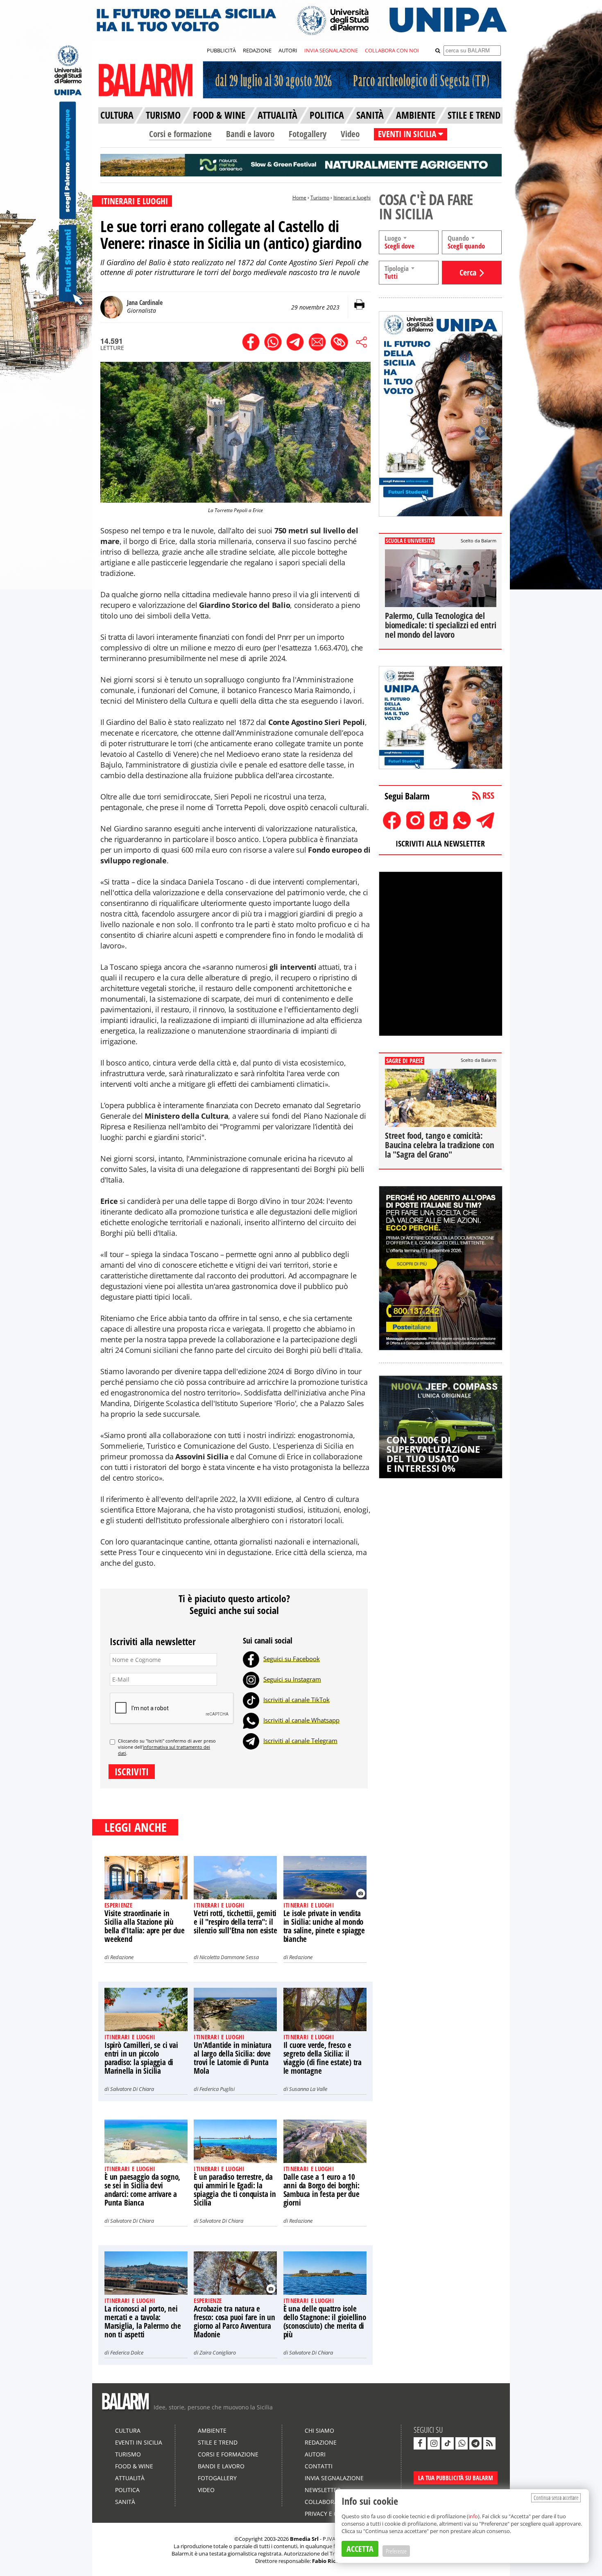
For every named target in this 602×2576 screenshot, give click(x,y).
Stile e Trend (218, 2442)
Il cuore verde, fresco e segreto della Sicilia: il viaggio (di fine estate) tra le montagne (322, 2058)
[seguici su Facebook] (420, 2443)
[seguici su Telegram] (475, 2443)
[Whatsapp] (251, 1720)
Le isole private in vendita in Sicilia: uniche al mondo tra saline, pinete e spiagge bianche (324, 1926)
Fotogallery (308, 134)
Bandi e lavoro (250, 134)
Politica (127, 2490)
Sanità (125, 2502)
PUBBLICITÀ (221, 50)
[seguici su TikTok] (448, 2443)
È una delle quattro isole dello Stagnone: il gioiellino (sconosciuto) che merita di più (325, 2322)
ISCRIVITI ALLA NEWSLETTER (440, 843)
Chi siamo (319, 2430)
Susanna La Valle (308, 2089)
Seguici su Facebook (292, 1659)
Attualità (130, 2478)
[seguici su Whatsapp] (462, 2443)
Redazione (122, 1957)
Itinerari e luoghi (352, 198)
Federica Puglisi (217, 2089)
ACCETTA (360, 2549)
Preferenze (396, 2551)
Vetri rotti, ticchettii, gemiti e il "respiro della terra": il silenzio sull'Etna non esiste (235, 1922)
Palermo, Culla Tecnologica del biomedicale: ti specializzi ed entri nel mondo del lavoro (441, 625)
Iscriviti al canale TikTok (296, 1700)
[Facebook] (251, 1659)
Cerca (468, 272)
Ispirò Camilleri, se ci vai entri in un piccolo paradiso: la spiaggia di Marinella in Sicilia (141, 2058)
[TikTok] (251, 1700)
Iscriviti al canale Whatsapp (301, 1720)
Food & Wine (134, 2466)
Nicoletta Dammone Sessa (229, 1957)
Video (350, 134)
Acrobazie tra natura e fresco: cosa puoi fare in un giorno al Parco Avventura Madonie (234, 2322)
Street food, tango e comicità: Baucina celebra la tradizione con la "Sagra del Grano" (439, 1145)
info (473, 2516)
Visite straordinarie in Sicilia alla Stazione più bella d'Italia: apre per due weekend (144, 1926)
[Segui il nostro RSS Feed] (489, 2443)
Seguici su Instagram (292, 1679)
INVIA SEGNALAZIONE (331, 50)
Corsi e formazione (180, 134)
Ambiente (212, 2430)
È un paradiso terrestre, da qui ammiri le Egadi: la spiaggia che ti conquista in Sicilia (235, 2190)
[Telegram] (251, 1741)
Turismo (320, 198)
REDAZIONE (257, 50)
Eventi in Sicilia (139, 2442)
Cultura (128, 2430)
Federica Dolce (127, 2352)
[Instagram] (251, 1679)
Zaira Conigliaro (218, 2352)
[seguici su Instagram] (434, 2443)
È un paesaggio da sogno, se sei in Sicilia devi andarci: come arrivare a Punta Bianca (142, 2190)
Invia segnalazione (334, 2478)
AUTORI (288, 50)
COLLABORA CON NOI (392, 50)
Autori (315, 2454)
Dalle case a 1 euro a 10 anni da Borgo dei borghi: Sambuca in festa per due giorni (321, 2190)
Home (299, 198)
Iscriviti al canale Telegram (300, 1741)
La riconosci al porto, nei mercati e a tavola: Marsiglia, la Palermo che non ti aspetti (143, 2322)
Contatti (319, 2466)
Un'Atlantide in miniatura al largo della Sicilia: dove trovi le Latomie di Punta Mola (232, 2058)
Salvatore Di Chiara (132, 2089)
